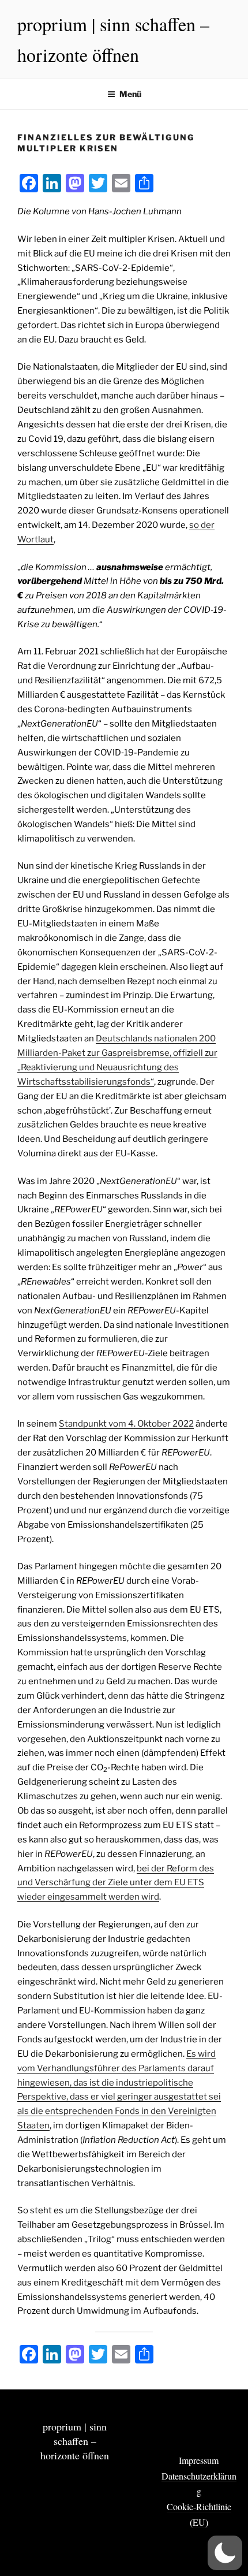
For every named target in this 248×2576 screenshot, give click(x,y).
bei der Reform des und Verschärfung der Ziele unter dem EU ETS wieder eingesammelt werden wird (116, 1883)
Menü (130, 94)
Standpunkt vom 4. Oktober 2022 (126, 1424)
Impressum (199, 2460)
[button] (225, 2553)
